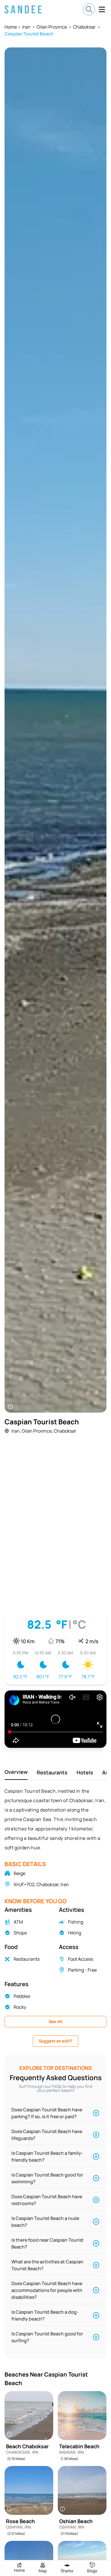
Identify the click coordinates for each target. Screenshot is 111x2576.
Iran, (16, 1431)
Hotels (85, 1772)
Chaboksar (84, 27)
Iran (26, 27)
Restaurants (52, 1772)
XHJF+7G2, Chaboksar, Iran (41, 1884)
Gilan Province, (37, 1431)
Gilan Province (52, 27)
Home (11, 27)
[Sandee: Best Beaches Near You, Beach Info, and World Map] (23, 9)
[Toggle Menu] (102, 9)
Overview (16, 1772)
